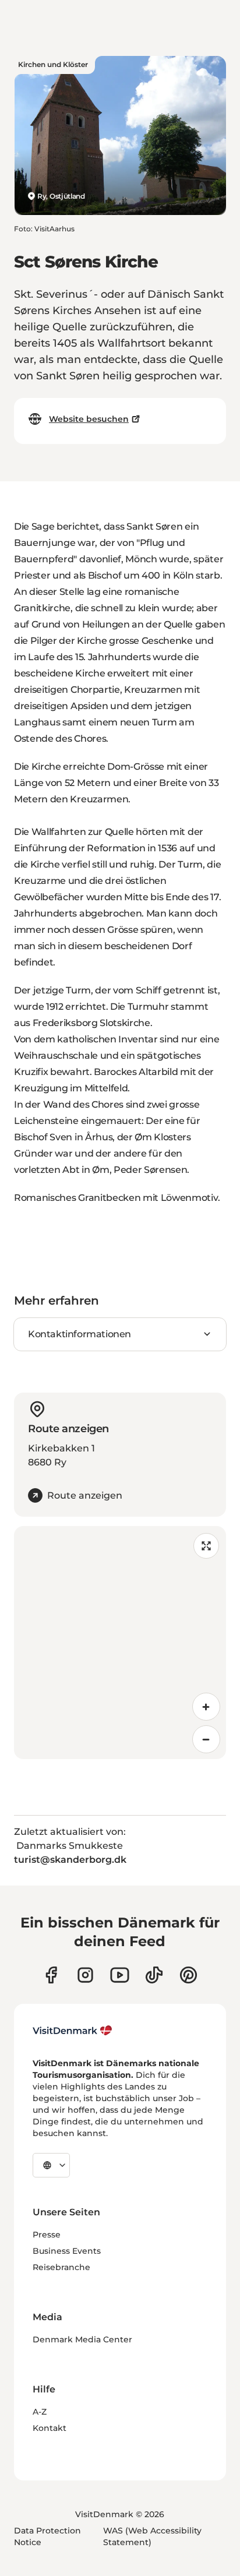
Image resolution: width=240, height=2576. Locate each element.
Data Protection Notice (47, 2536)
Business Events (67, 2251)
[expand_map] (206, 1546)
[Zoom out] (206, 1739)
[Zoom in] (206, 1707)
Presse (47, 2235)
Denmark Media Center (82, 2339)
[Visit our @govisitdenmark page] (154, 1975)
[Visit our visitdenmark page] (120, 1975)
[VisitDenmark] (73, 2031)
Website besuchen (89, 419)
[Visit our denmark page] (51, 1975)
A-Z (40, 2412)
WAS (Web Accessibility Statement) (152, 2536)
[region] (120, 1643)
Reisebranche (61, 2267)
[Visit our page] (85, 1975)
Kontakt (50, 2428)
